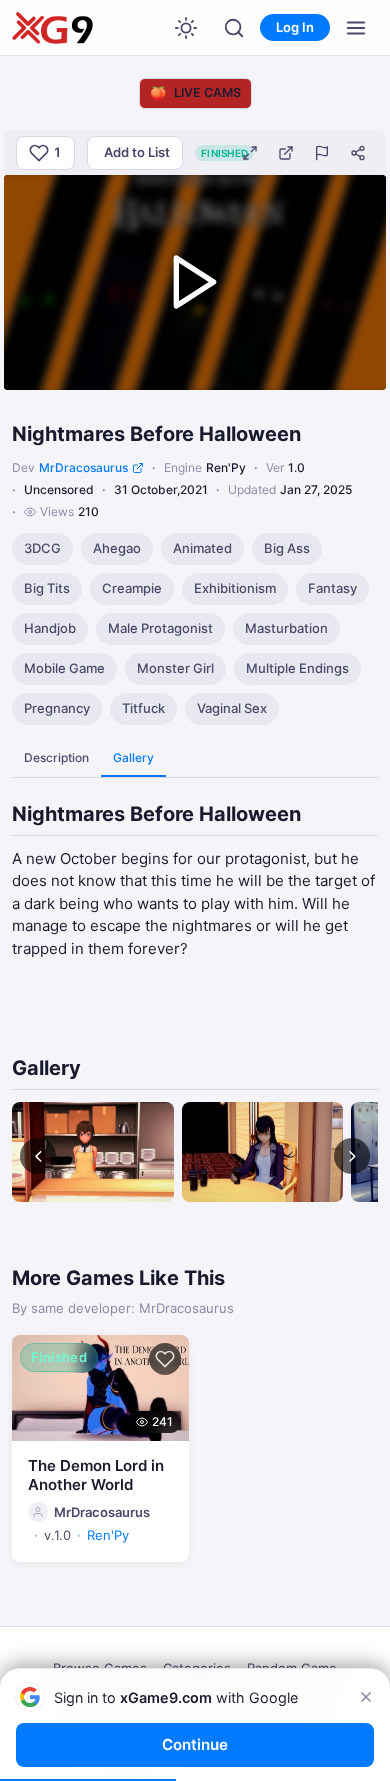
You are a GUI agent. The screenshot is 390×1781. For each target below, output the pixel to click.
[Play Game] (195, 282)
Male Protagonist (160, 628)
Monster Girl (175, 668)
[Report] (322, 153)
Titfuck (143, 708)
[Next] (352, 1156)
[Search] (234, 28)
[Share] (358, 153)
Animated (202, 548)
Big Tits (47, 588)
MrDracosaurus (83, 467)
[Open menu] (356, 28)
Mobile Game (64, 668)
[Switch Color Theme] (186, 28)
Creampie (132, 588)
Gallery (133, 757)
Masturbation (286, 628)
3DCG (42, 548)
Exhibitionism (235, 588)
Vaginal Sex (232, 708)
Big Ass (287, 548)
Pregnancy (57, 708)
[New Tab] (286, 153)
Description (56, 757)
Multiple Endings (297, 668)
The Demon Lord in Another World (96, 1475)
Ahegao (117, 548)
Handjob (50, 628)
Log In (295, 27)
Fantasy (332, 588)
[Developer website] (138, 468)
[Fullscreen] (250, 153)
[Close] (366, 1697)
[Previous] (38, 1156)
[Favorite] (165, 1359)
